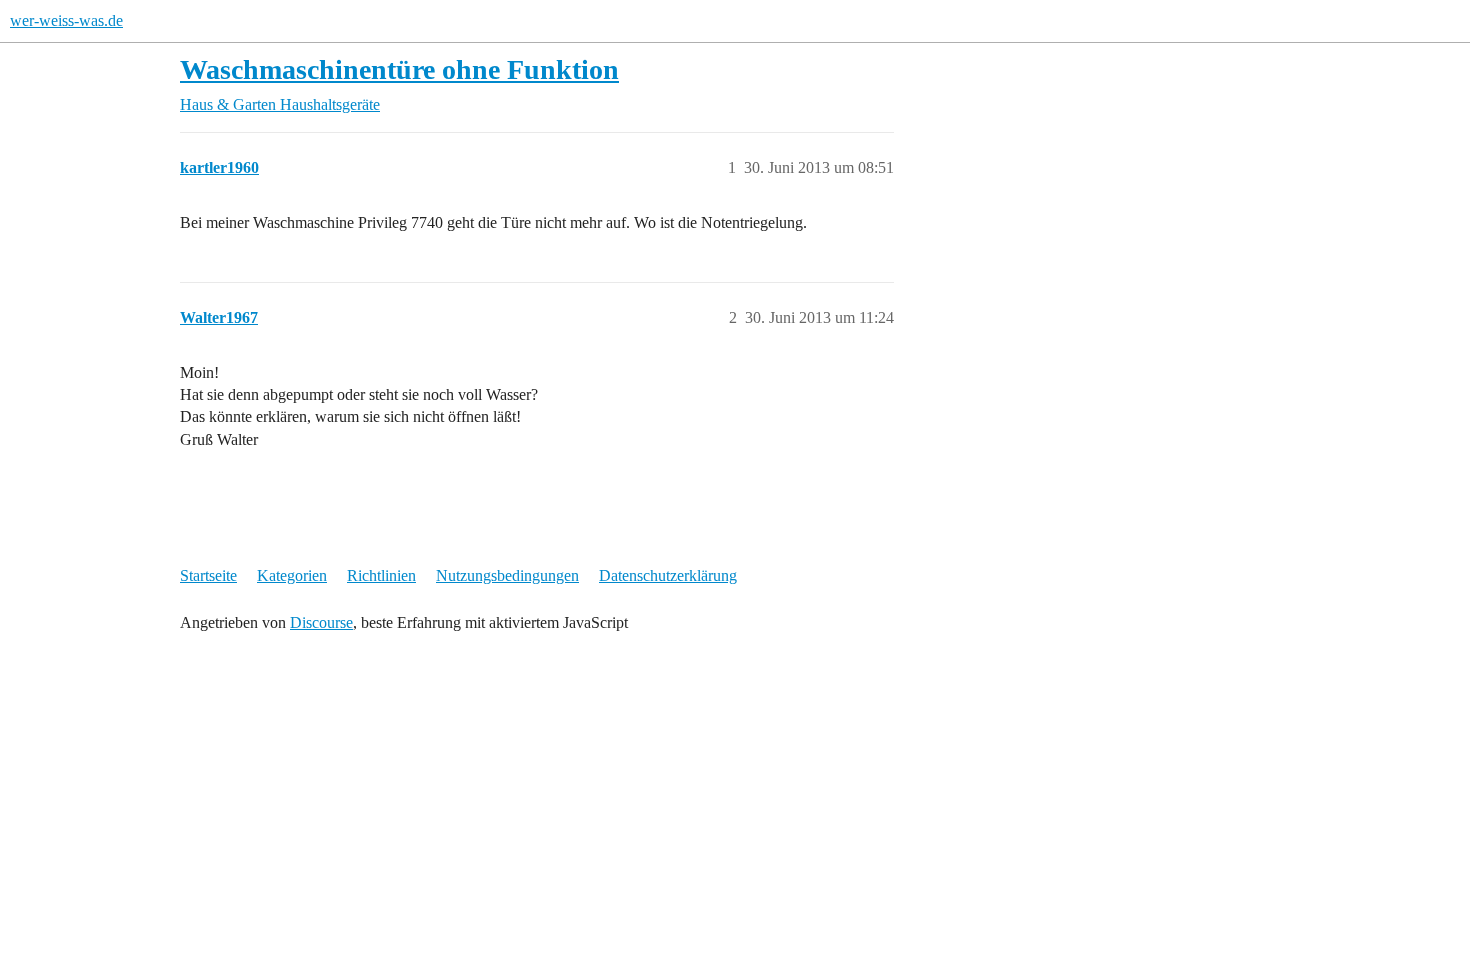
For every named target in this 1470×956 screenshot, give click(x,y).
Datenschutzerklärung (668, 575)
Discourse (321, 622)
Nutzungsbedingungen (507, 575)
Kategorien (292, 575)
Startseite (208, 575)
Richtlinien (381, 575)
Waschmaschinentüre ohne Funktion (399, 69)
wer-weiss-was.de (66, 20)
